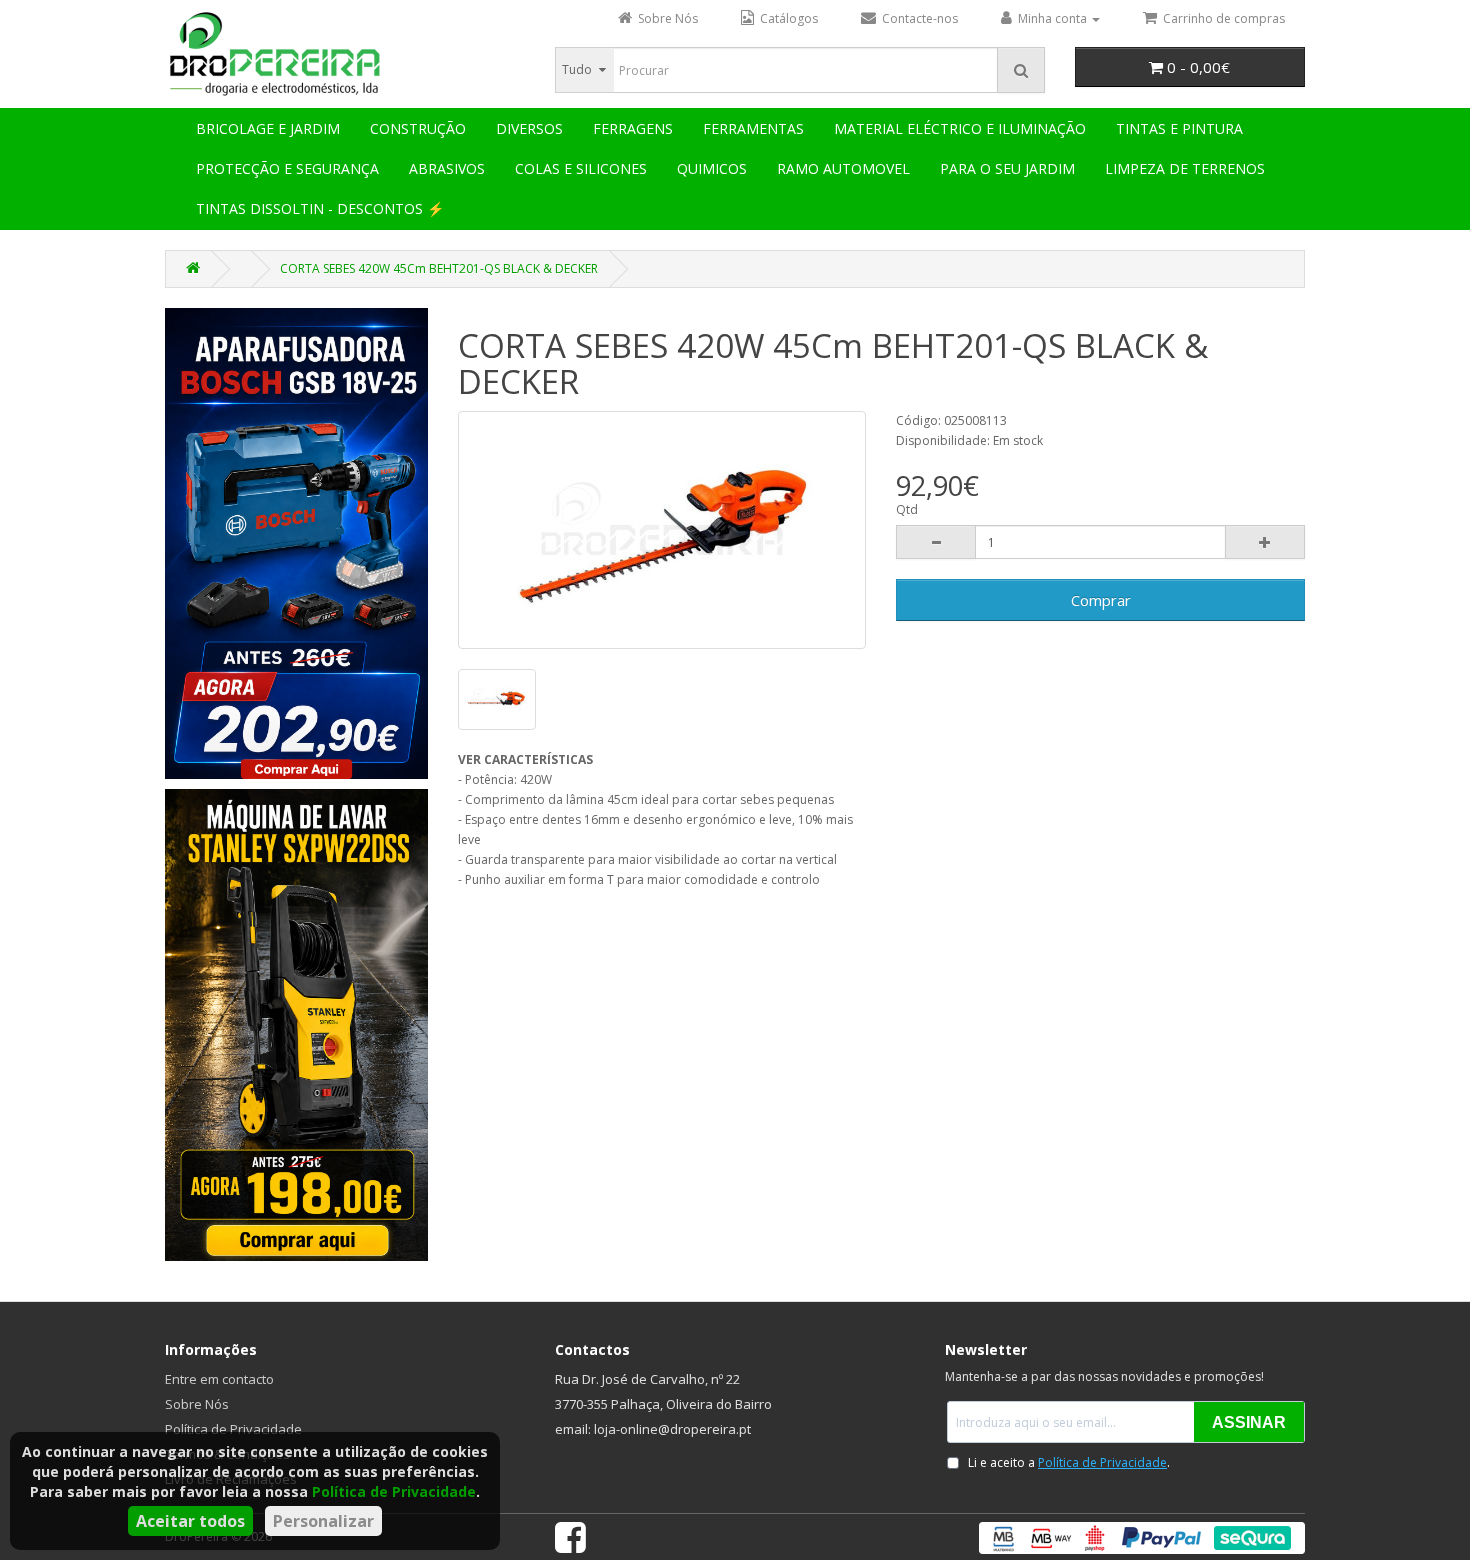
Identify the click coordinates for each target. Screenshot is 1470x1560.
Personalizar (323, 1521)
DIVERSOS (529, 128)
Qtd (907, 509)
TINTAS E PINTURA (1179, 128)
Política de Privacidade (394, 1491)
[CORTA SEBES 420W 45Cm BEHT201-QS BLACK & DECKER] (662, 530)
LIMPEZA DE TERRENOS (1185, 168)
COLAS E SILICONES (581, 168)
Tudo (577, 69)
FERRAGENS (633, 128)
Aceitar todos (190, 1521)
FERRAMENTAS (753, 128)
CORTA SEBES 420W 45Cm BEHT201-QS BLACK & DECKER (439, 268)
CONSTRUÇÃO (418, 128)
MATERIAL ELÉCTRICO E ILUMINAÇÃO (960, 128)
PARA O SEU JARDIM (1007, 168)
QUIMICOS (712, 168)
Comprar (1101, 600)
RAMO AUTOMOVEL (843, 168)
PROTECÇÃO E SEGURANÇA (287, 168)
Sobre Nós (197, 1404)
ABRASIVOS (447, 168)
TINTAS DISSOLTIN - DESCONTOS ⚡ (320, 208)
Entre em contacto (219, 1379)
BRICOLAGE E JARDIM (268, 128)
